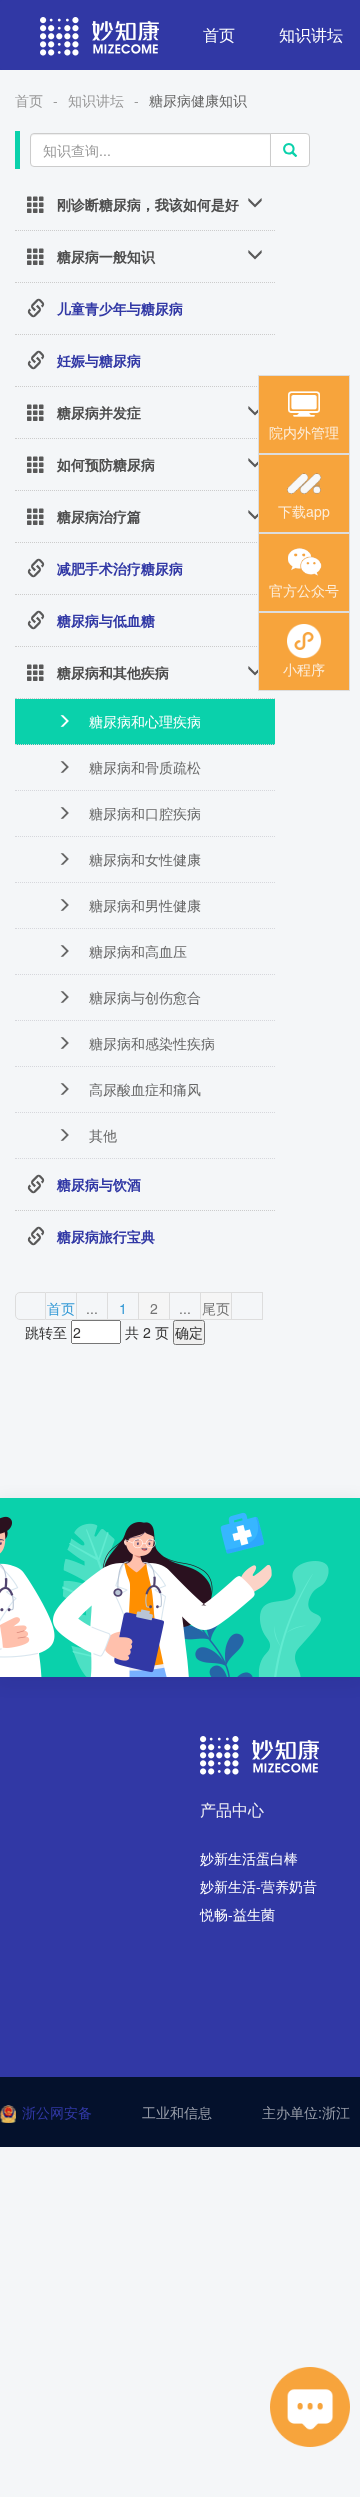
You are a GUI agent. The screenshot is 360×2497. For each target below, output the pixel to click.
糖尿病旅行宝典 (106, 1236)
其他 (101, 1135)
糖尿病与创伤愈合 (143, 997)
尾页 (216, 1308)
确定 (189, 1332)
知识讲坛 (96, 100)
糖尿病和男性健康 (143, 905)
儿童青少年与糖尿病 (120, 308)
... (92, 1308)
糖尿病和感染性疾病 (150, 1043)
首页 (219, 34)
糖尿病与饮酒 (99, 1184)
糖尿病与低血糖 (106, 620)
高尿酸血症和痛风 (143, 1089)
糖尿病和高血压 (136, 951)
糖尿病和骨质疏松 (143, 767)
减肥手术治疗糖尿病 (120, 568)
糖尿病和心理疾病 (143, 721)
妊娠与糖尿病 (99, 360)
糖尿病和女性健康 (143, 859)
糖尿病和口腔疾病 (143, 813)
